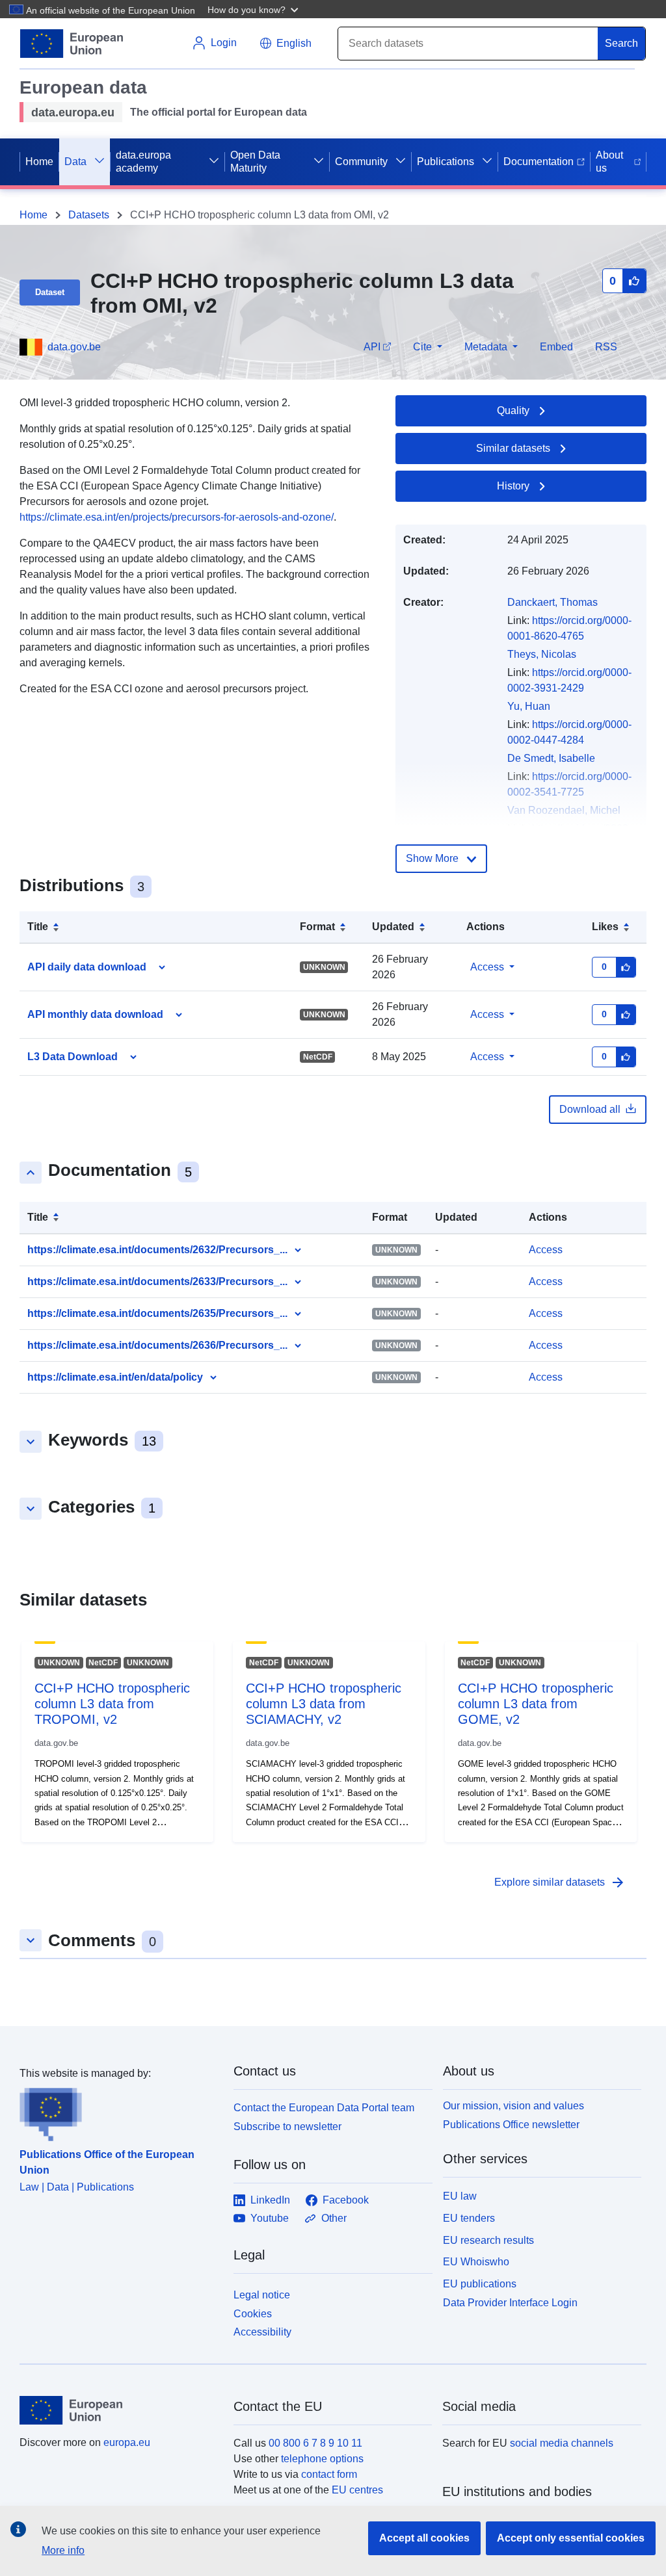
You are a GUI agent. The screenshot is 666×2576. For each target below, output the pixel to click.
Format (317, 927)
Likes (605, 927)
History (513, 486)
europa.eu (127, 2442)
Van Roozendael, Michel (564, 810)
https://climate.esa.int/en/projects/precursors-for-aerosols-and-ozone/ (177, 517)
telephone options (322, 2459)
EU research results (488, 2240)
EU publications (480, 2284)
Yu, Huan (529, 706)
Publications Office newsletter (511, 2125)
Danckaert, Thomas (553, 602)
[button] (254, 9)
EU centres (357, 2490)
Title (38, 927)
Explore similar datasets (560, 1882)
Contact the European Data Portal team (324, 2108)
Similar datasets (513, 448)
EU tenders (469, 2218)
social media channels (562, 2443)
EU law (460, 2196)
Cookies (253, 2314)
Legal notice (262, 2295)
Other (334, 2218)
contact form (329, 2474)
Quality (513, 410)
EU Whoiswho (476, 2262)
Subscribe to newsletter (287, 2127)
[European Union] (119, 2410)
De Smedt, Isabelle (551, 758)
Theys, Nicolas (542, 654)
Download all (590, 1109)
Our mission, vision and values (513, 2106)
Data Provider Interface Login (510, 2303)
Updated (393, 927)
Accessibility (262, 2332)
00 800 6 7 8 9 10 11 (315, 2443)
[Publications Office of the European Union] (119, 2111)
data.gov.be (74, 347)
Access (487, 967)
